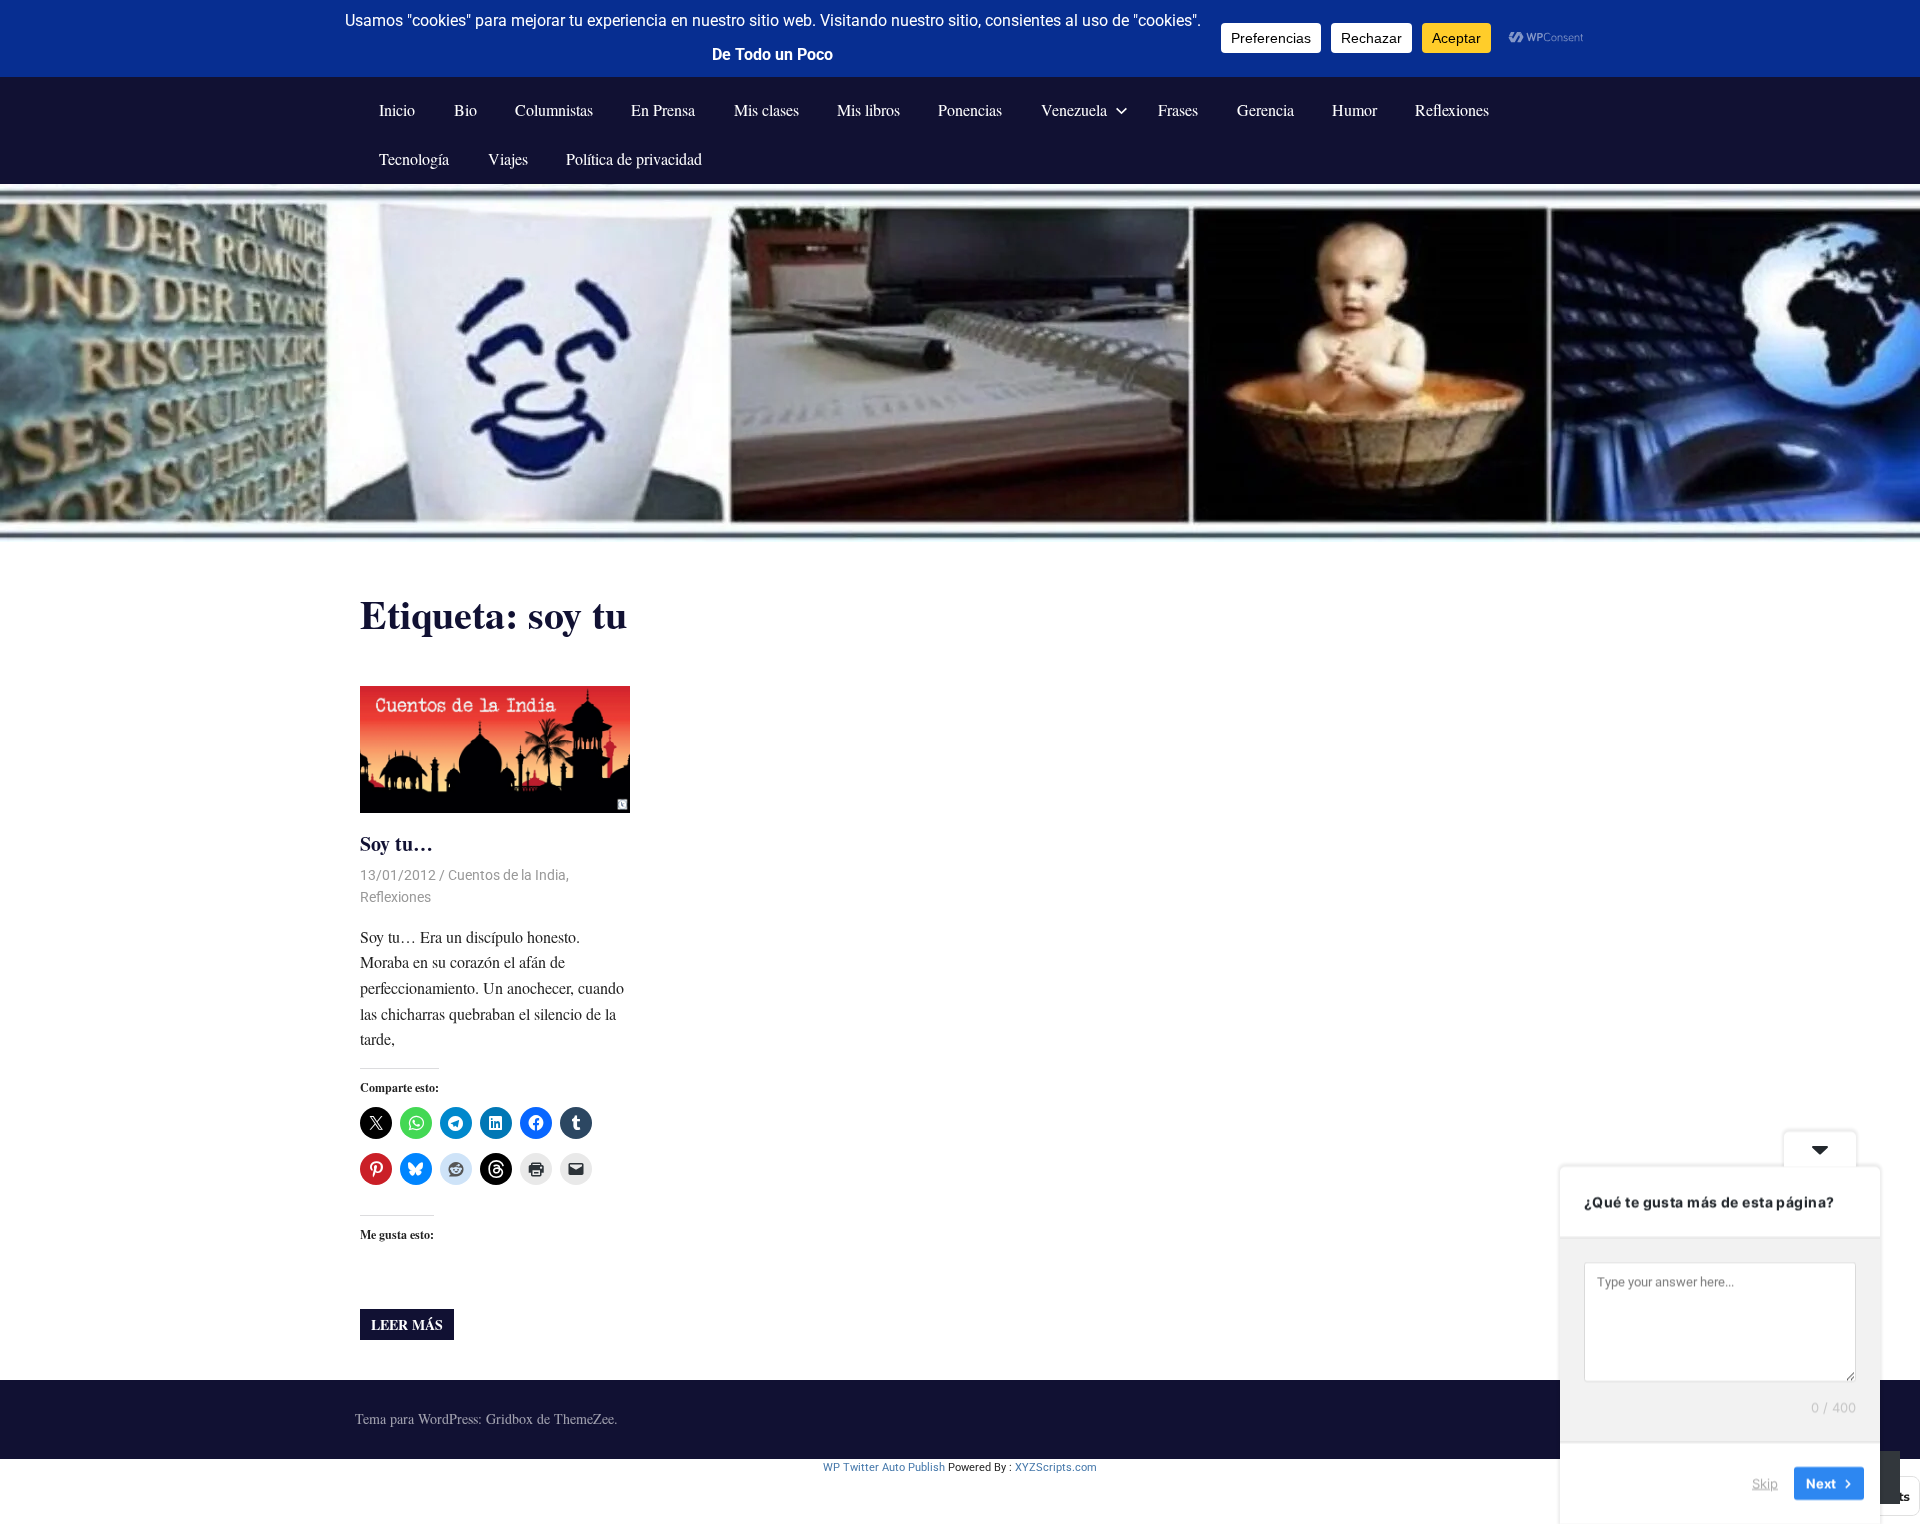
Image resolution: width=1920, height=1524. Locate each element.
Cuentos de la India (507, 875)
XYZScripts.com (1056, 1467)
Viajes (508, 158)
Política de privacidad (634, 158)
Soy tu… (396, 843)
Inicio (397, 109)
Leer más (407, 1324)
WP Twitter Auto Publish (884, 1467)
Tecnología (414, 158)
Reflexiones (1452, 109)
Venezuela (1074, 109)
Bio (465, 109)
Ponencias (970, 109)
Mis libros (868, 109)
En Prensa (663, 109)
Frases (1178, 109)
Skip (1765, 1483)
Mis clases (766, 109)
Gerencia (1265, 109)
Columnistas (554, 109)
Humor (1354, 109)
